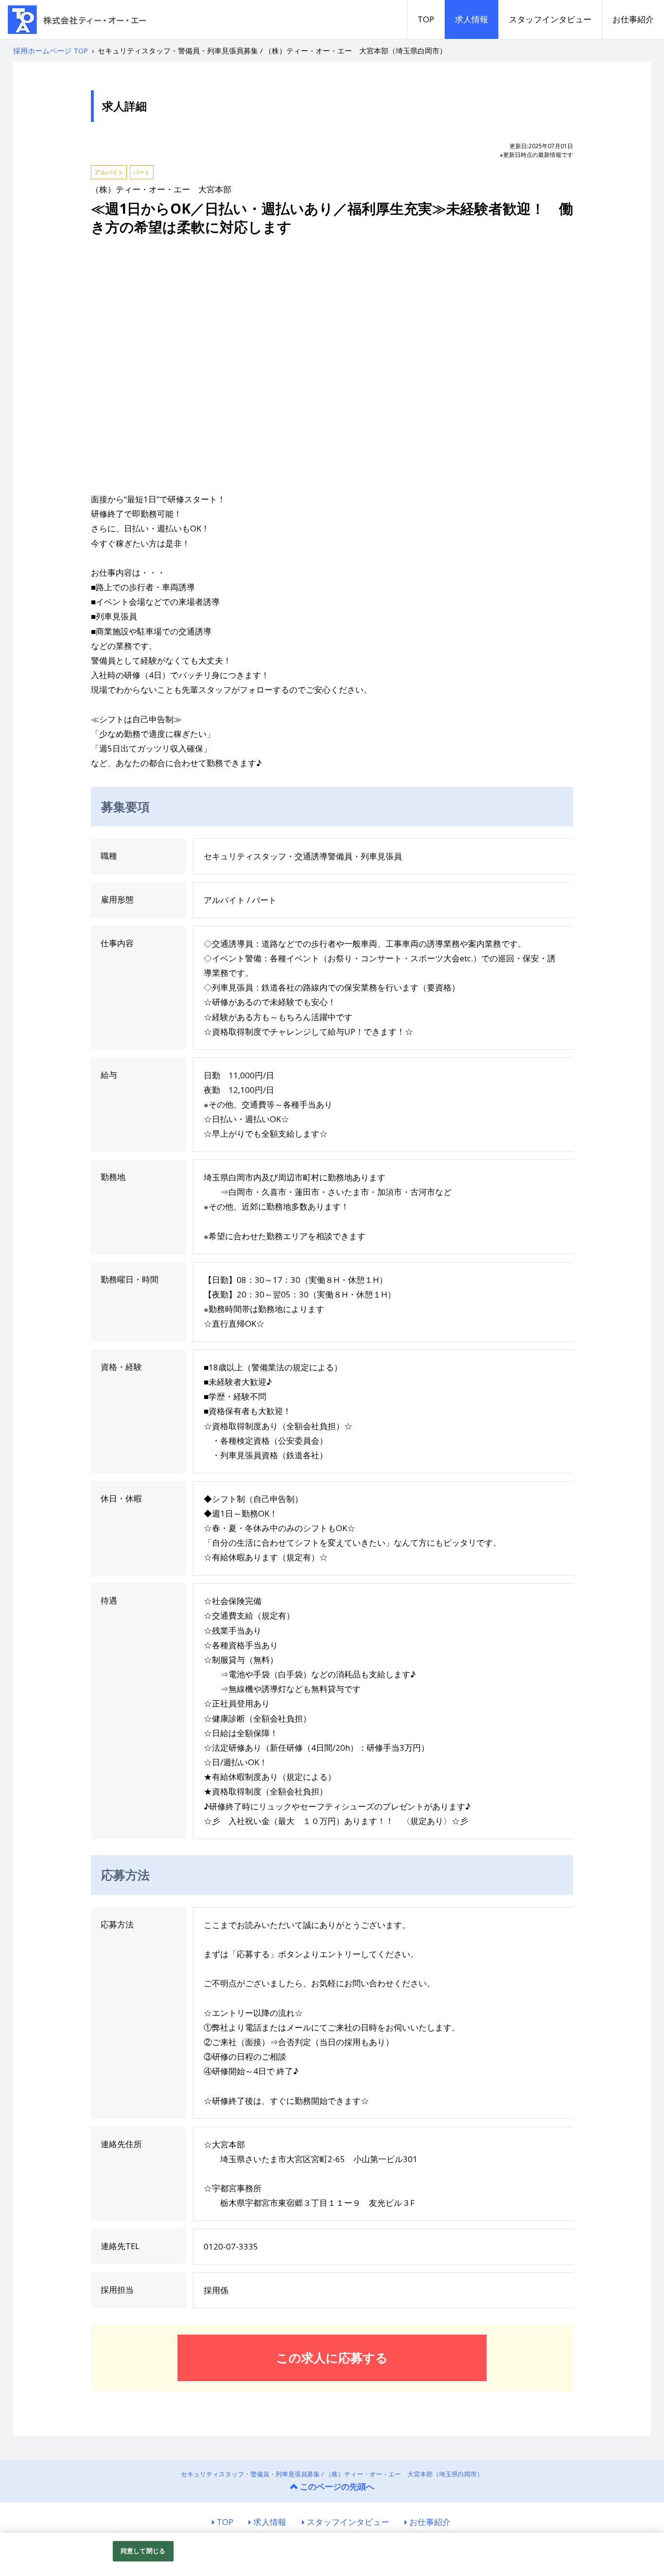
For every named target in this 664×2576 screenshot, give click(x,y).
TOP (426, 19)
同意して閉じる (143, 2551)
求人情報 (472, 19)
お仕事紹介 (633, 19)
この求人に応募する (332, 2357)
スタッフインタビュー (550, 19)
